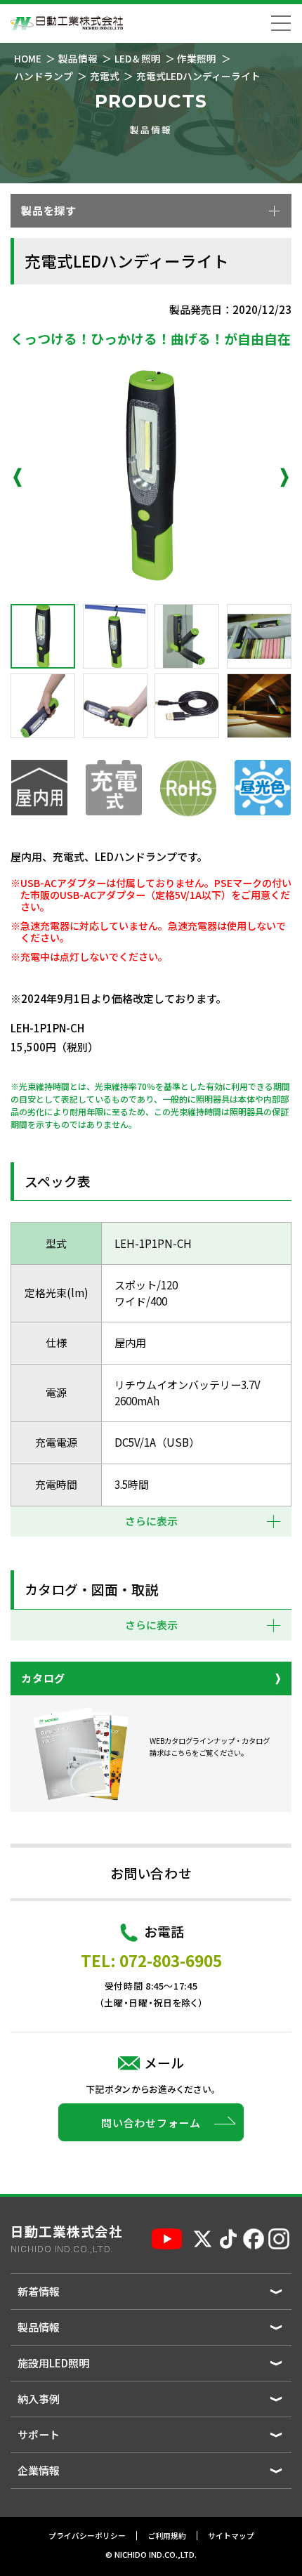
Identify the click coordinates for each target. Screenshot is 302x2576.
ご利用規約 (167, 2536)
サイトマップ (231, 2536)
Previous (18, 478)
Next (284, 478)
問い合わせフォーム (151, 2123)
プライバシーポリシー (87, 2536)
